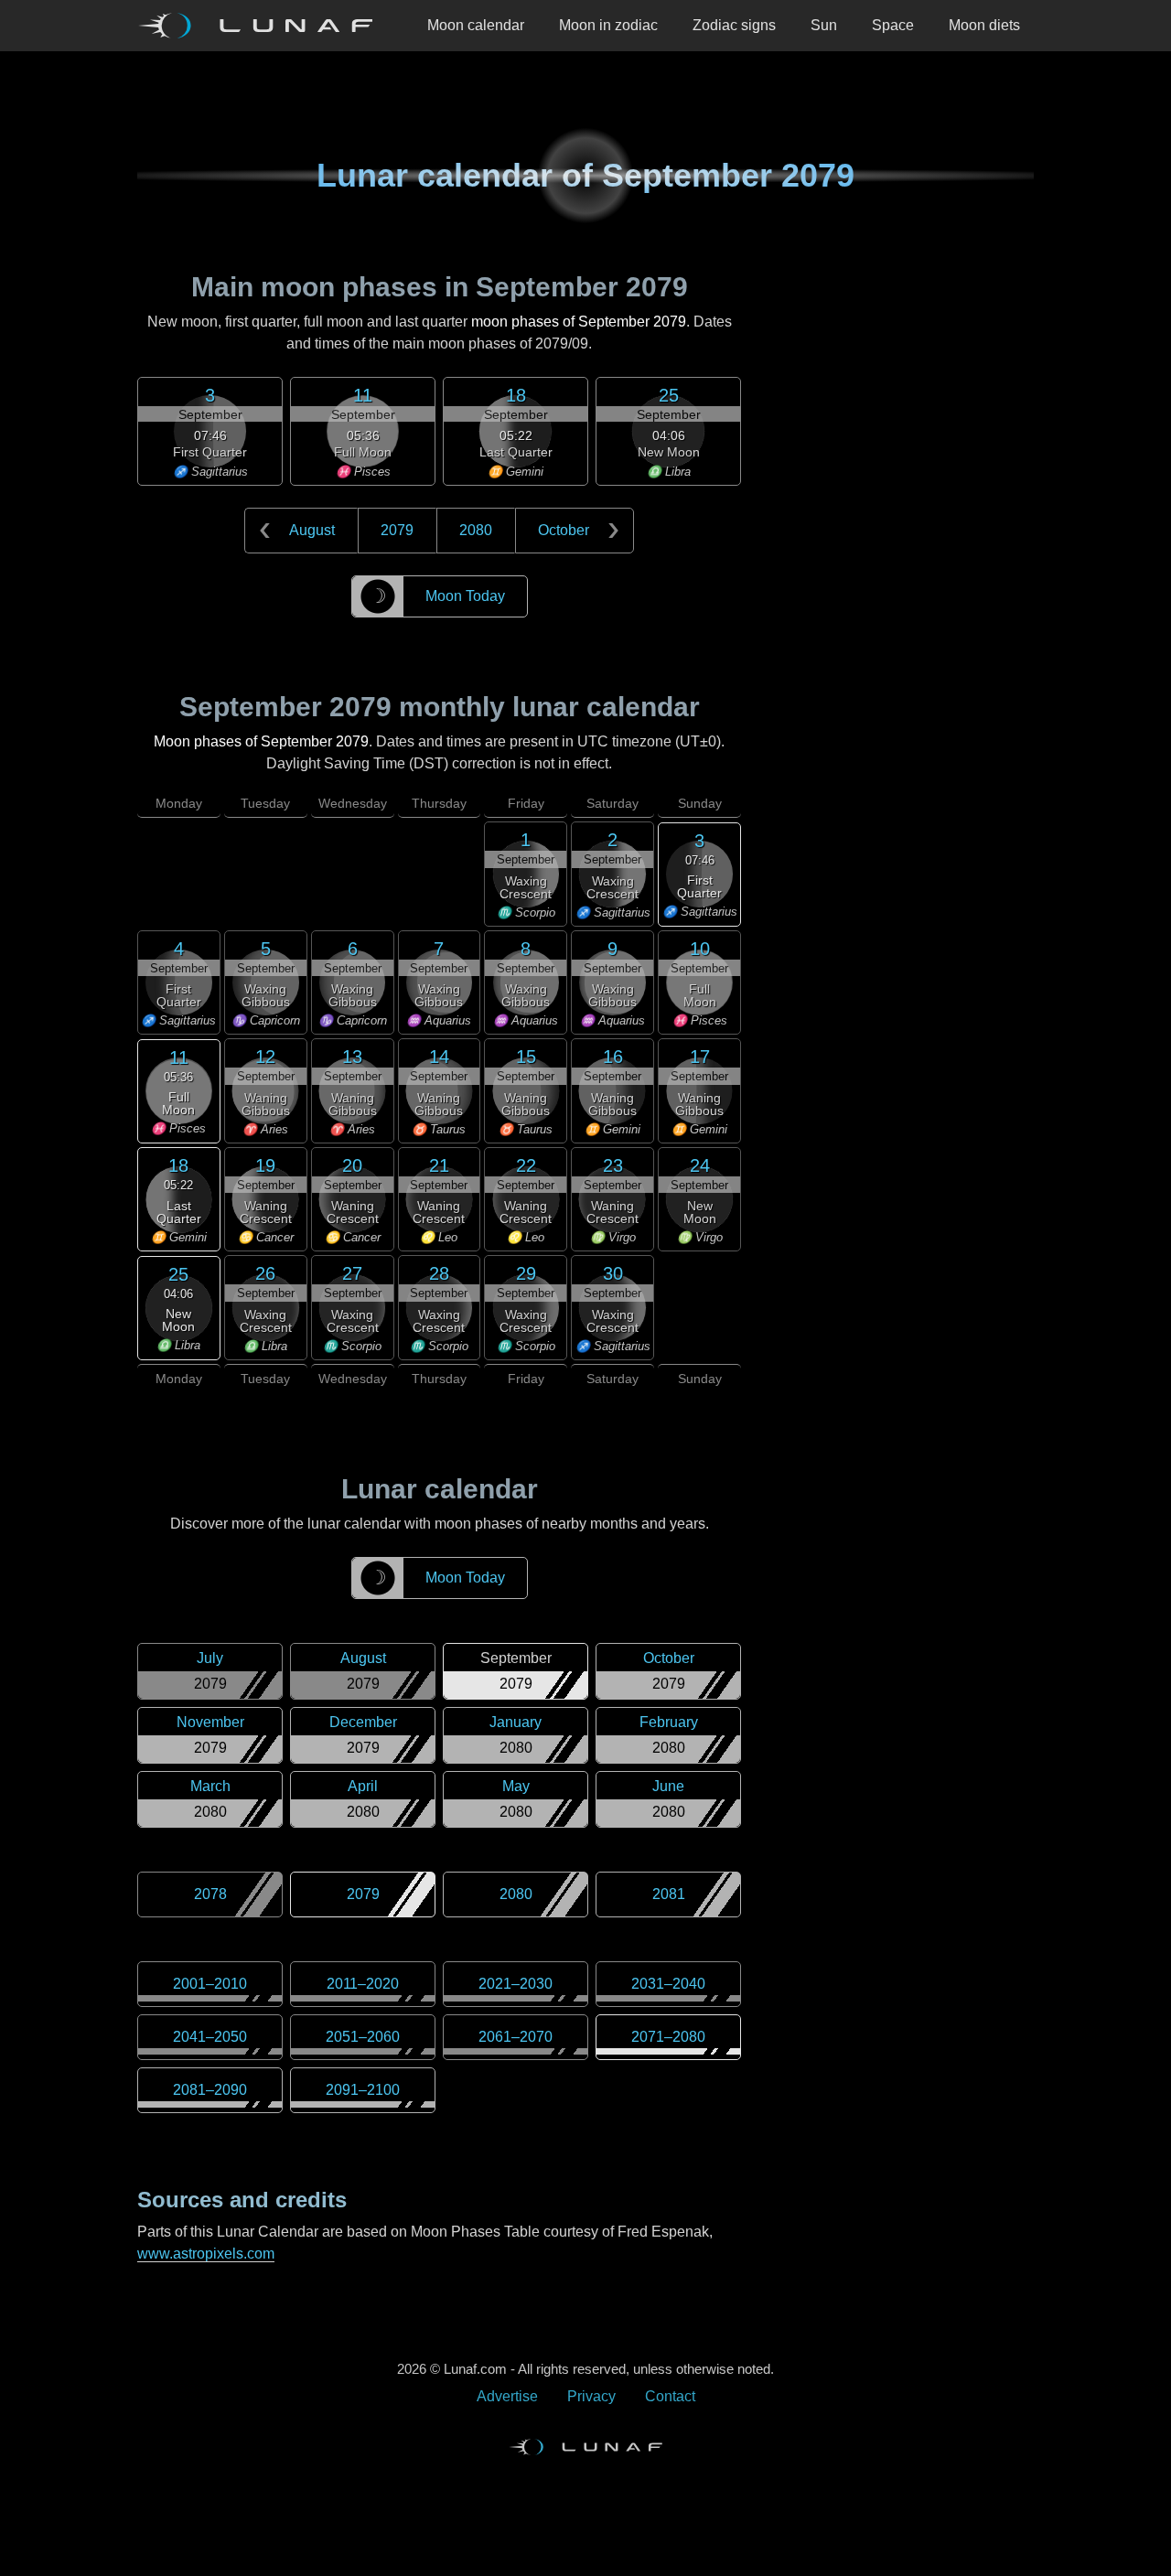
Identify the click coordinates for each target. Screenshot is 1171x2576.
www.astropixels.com (206, 2254)
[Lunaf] (263, 26)
